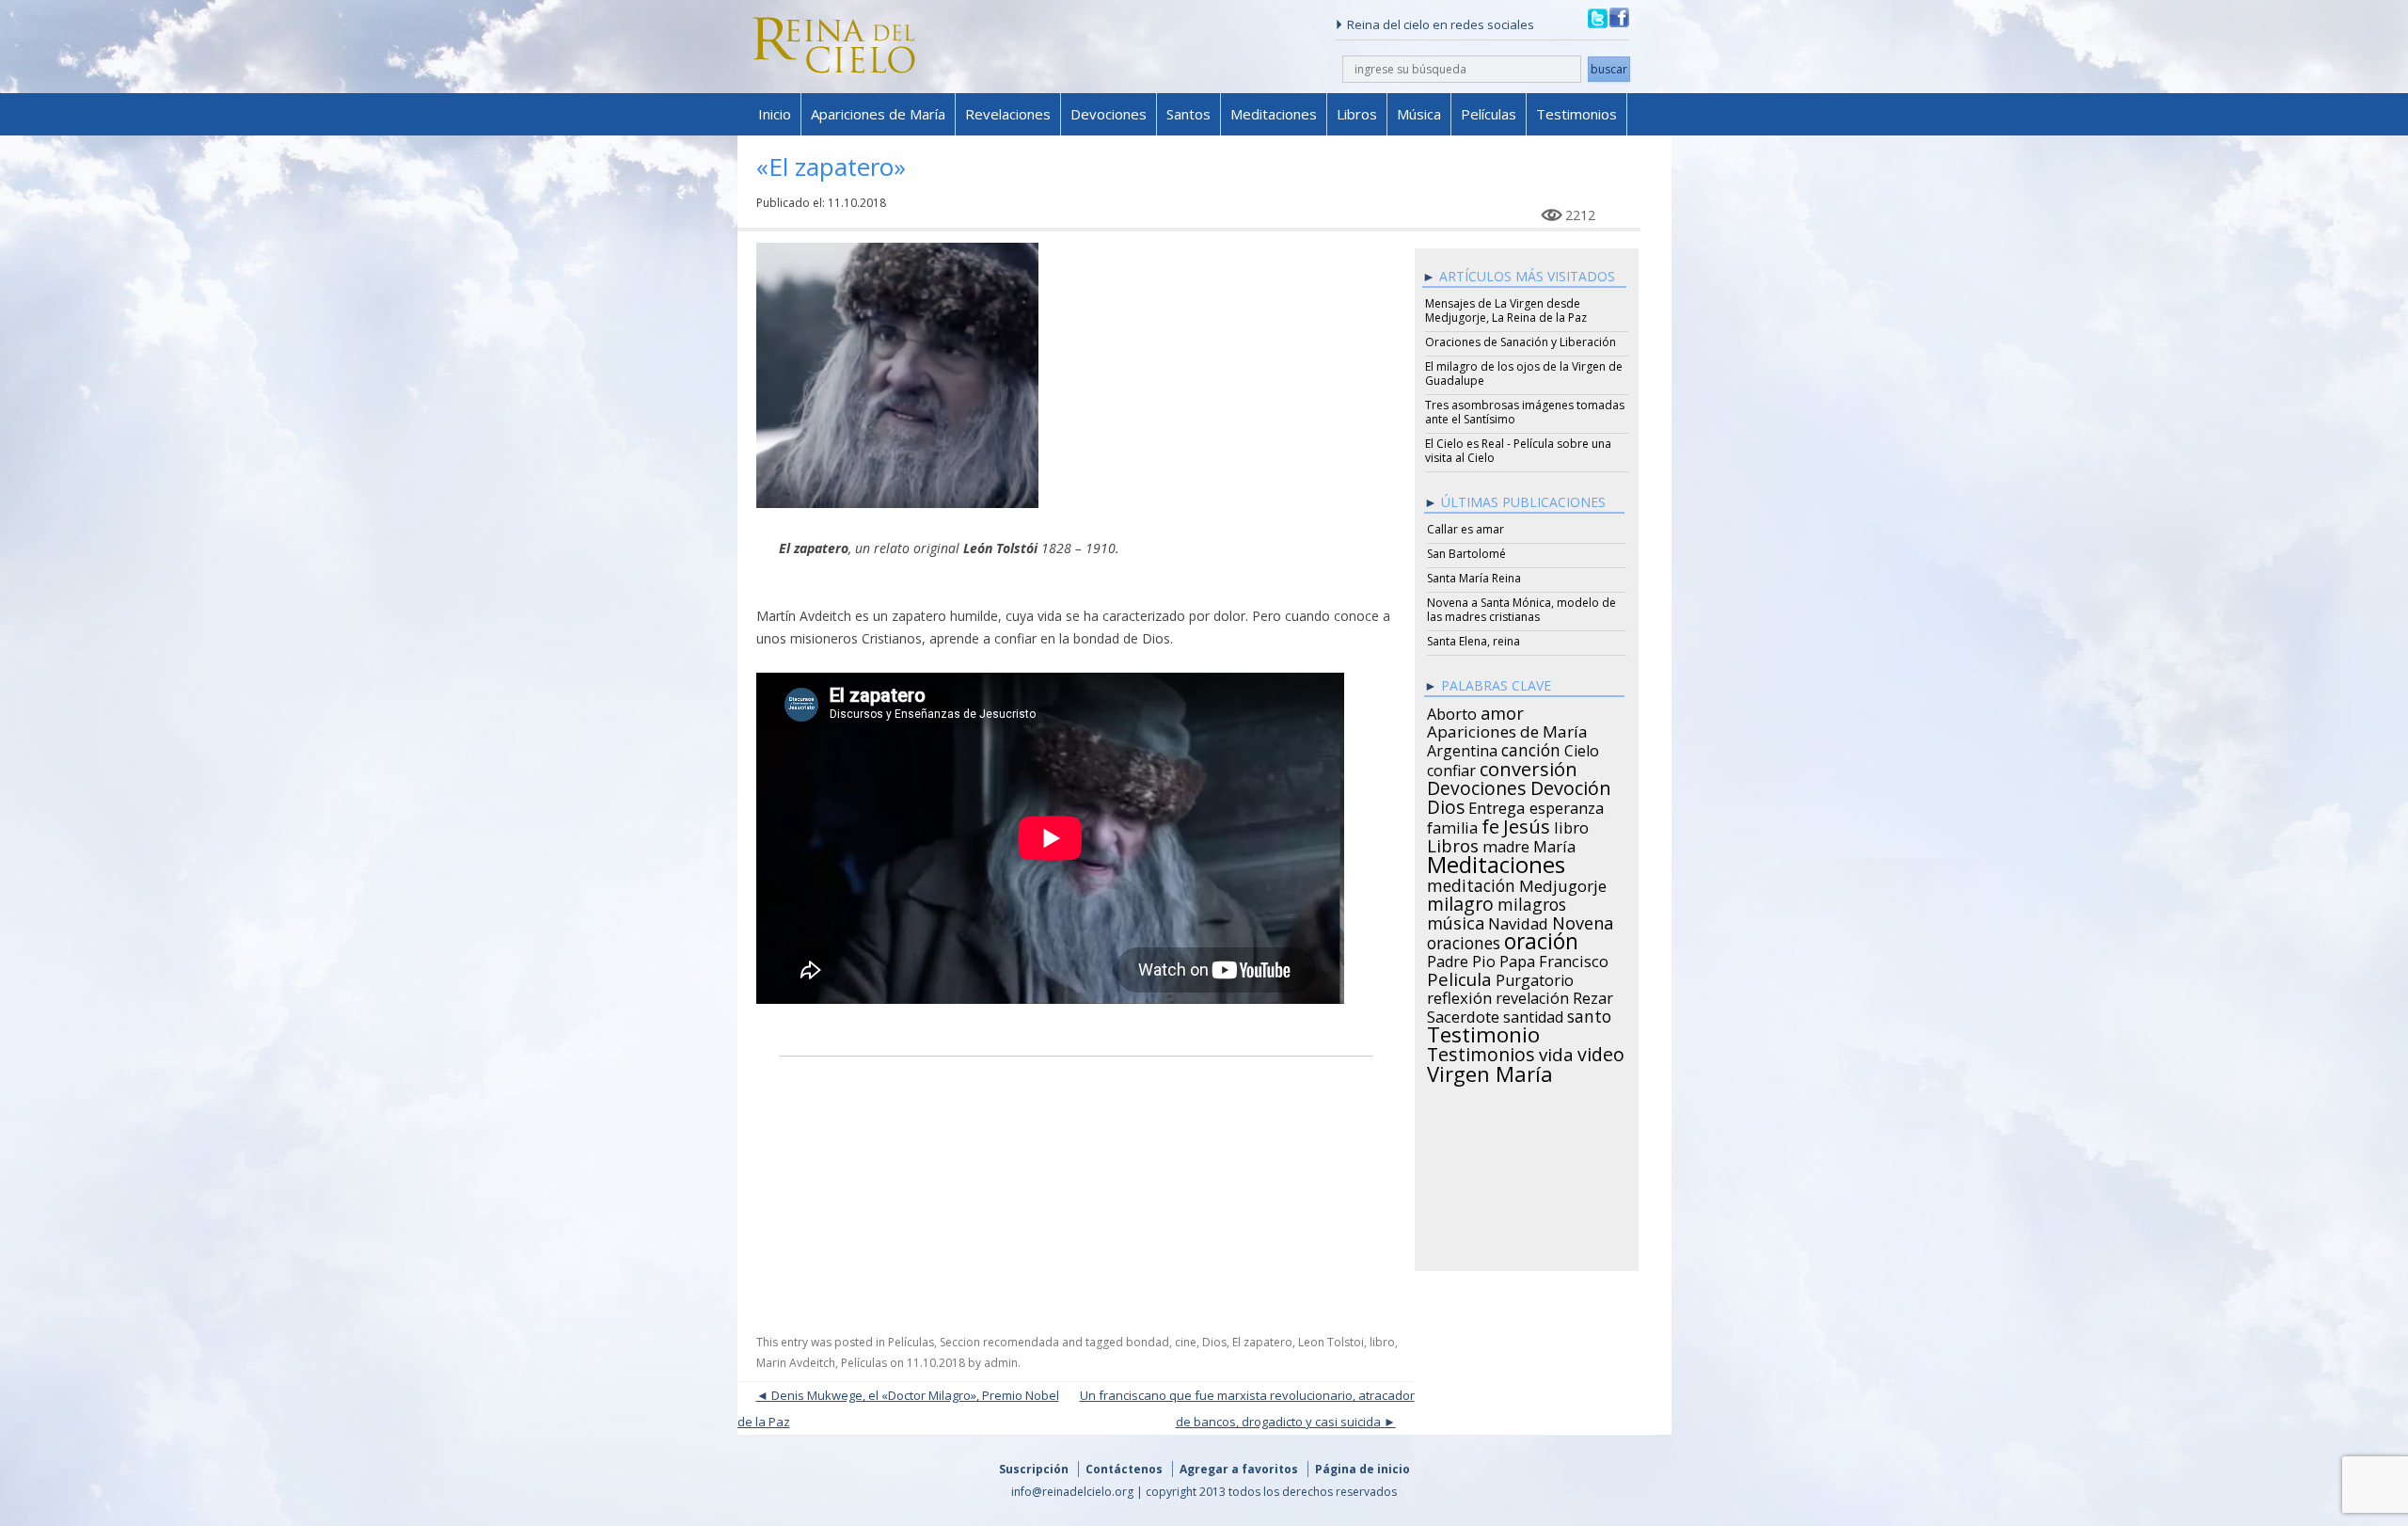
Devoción (1571, 786)
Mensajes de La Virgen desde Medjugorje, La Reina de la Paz (1506, 310)
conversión (1529, 766)
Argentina (1462, 748)
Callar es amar (1465, 529)
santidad (1533, 1014)
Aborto (1452, 711)
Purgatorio (1535, 978)
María (1554, 844)
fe (1490, 824)
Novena (1583, 920)
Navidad (1518, 921)
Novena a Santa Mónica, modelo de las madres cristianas (1521, 610)
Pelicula (1459, 977)
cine (1186, 1342)
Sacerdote (1463, 1014)
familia (1452, 825)
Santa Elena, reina (1473, 641)
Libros (1357, 114)
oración (1541, 939)
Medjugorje (1563, 883)
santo (1589, 1013)
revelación (1532, 995)
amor (1502, 710)
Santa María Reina (1474, 578)
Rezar (1593, 995)
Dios (1214, 1342)
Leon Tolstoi (1331, 1342)
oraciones (1464, 940)
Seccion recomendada (999, 1342)
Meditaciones (1274, 114)
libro (1382, 1342)
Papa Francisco (1554, 959)
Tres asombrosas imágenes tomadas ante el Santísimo (1525, 412)
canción (1531, 747)
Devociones (1109, 114)
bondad (1148, 1342)
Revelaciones (1008, 114)
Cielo (1582, 748)
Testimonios (1576, 114)
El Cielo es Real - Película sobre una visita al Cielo (1518, 451)
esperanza (1567, 805)
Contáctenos (1124, 1469)
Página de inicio (1362, 1469)
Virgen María (1490, 1071)
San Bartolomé (1466, 554)
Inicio (775, 114)
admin (1001, 1363)
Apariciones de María (878, 114)
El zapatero (1262, 1342)
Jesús (1527, 823)
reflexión (1459, 995)
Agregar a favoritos (1239, 1469)
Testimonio (1483, 1032)
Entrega (1497, 805)
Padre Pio (1461, 959)
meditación (1471, 882)
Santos (1188, 114)
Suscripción (1034, 1469)
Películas (1489, 114)
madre (1506, 844)
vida (1556, 1052)
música (1456, 920)
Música (1419, 114)
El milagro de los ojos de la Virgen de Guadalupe (1524, 374)
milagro (1460, 901)
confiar (1451, 768)
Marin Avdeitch (796, 1363)
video (1601, 1052)
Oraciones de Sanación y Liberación (1521, 342)
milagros (1532, 901)
